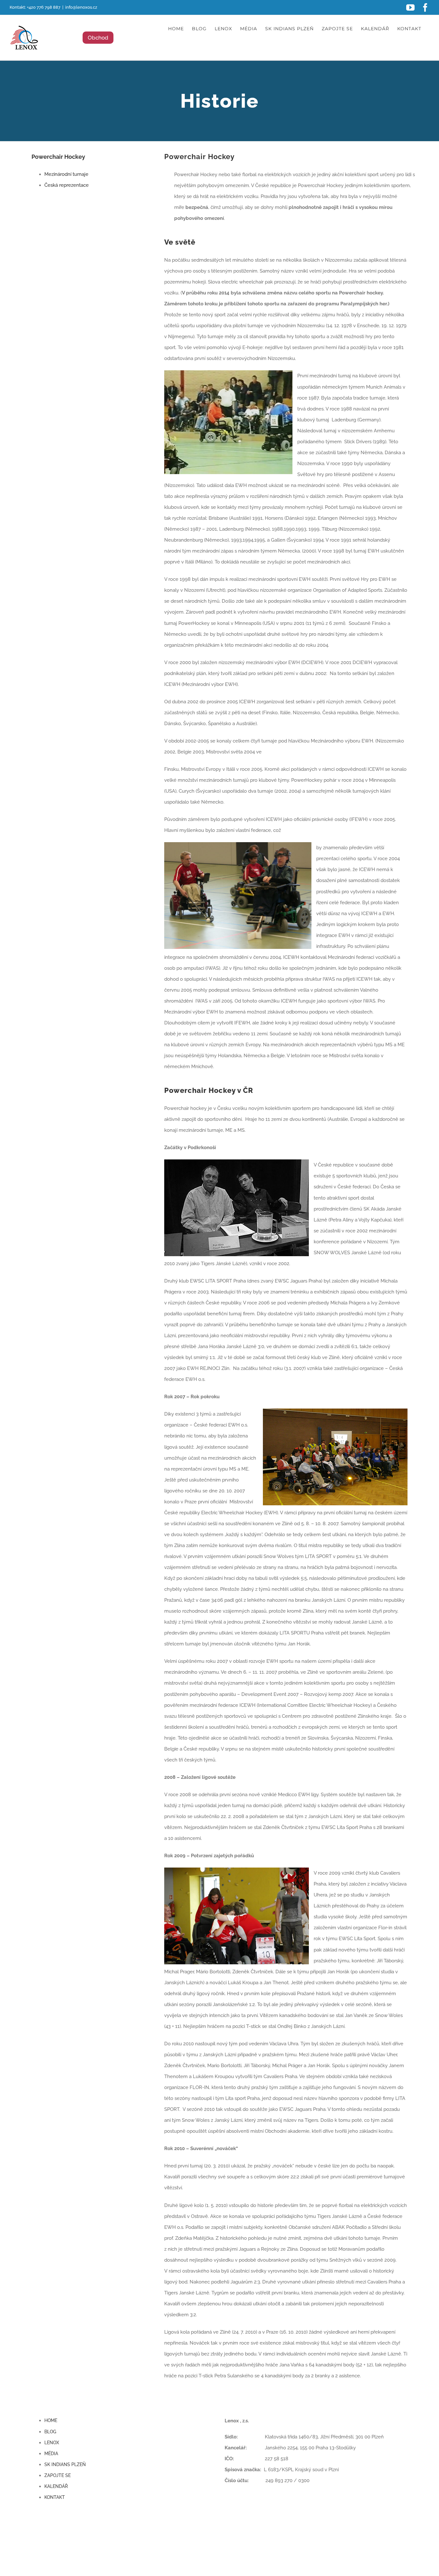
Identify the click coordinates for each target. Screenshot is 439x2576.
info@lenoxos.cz (81, 7)
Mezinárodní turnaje (66, 174)
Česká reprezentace (67, 185)
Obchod (98, 38)
